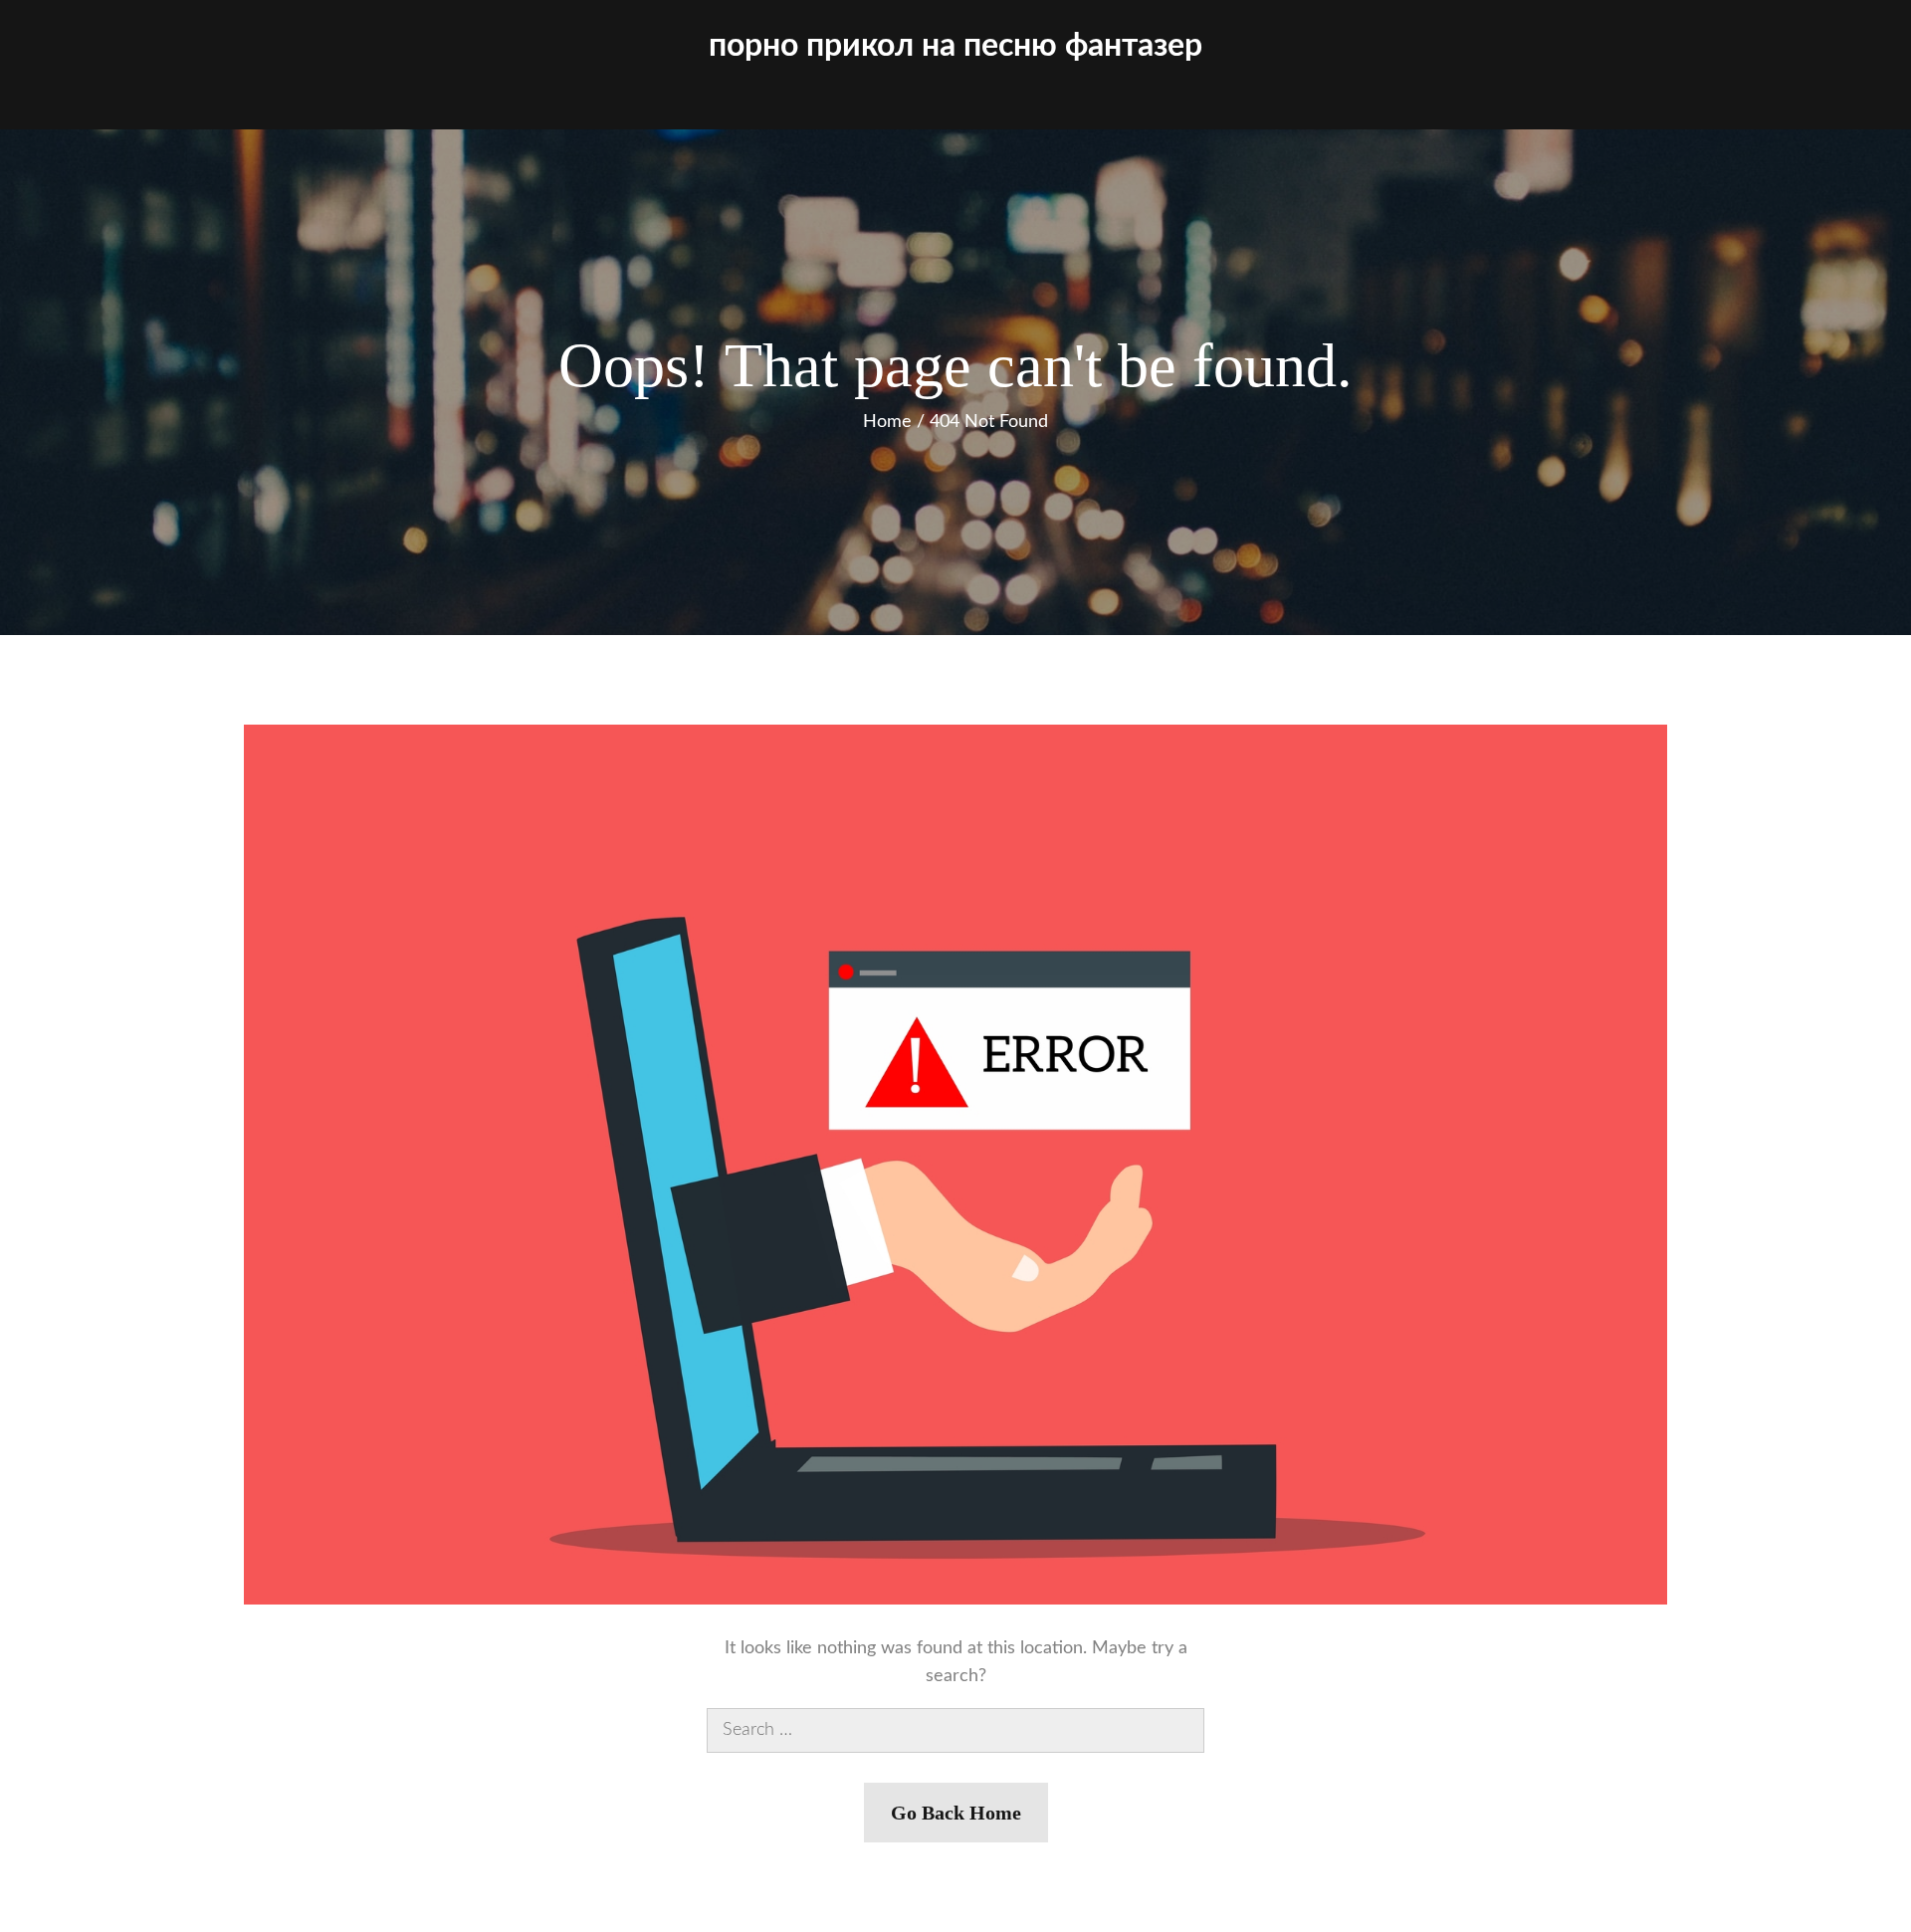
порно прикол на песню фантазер (955, 46)
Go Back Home (956, 1813)
